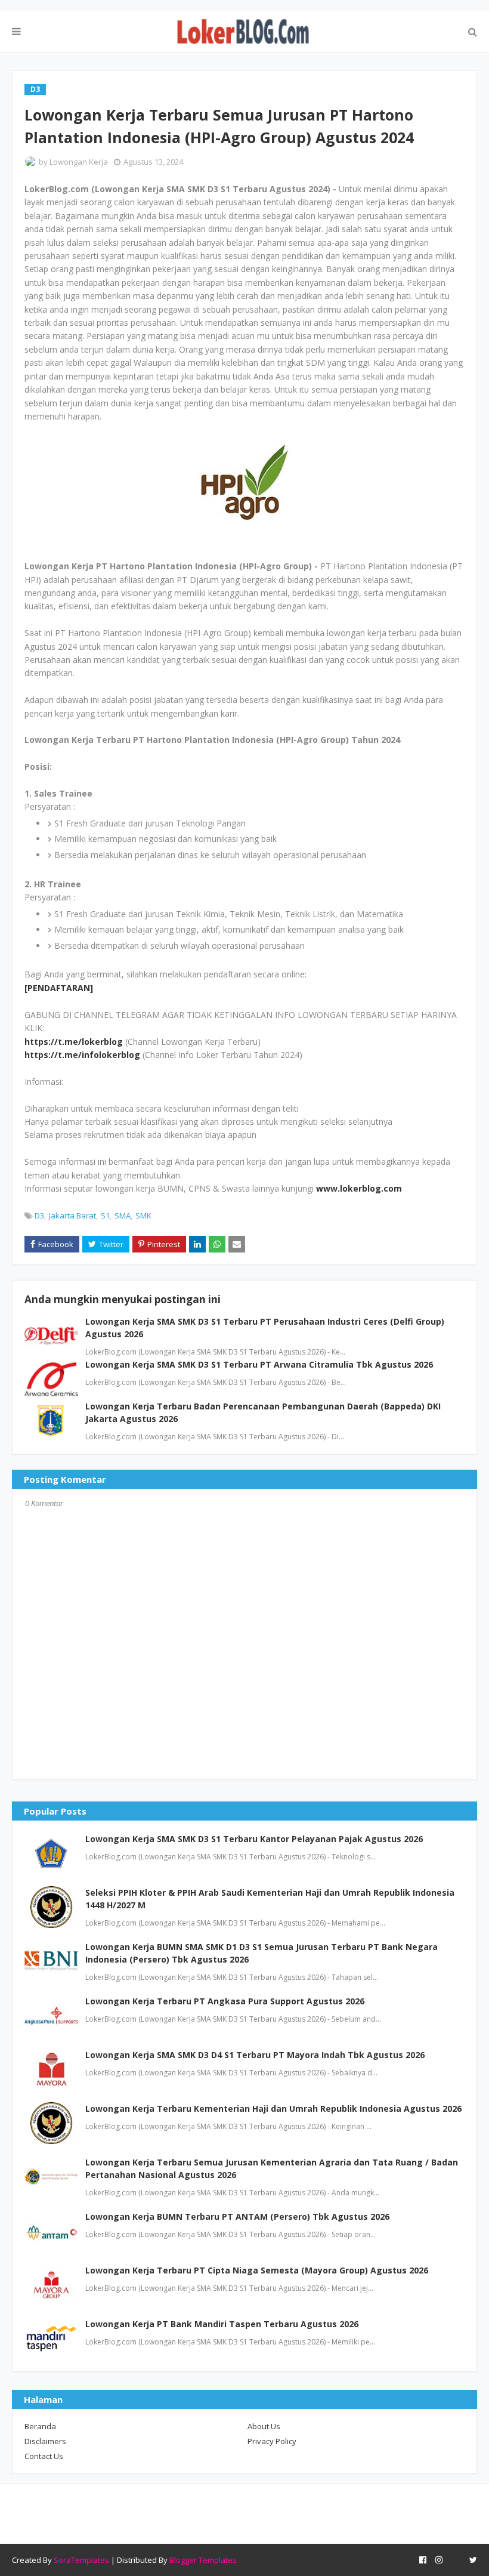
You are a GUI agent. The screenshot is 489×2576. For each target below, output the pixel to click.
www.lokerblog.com (359, 1188)
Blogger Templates (203, 2560)
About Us (264, 2426)
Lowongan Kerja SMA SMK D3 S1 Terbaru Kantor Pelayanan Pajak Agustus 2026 (254, 1839)
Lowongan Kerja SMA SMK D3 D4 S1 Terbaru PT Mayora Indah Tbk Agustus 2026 (255, 2055)
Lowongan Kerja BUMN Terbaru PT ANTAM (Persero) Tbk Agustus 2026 (237, 2216)
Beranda (40, 2426)
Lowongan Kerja (79, 162)
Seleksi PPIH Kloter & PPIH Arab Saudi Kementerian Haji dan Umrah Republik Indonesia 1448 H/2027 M (270, 1899)
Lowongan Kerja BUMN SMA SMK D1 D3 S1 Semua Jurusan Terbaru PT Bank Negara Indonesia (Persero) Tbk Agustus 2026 (261, 1953)
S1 (105, 1215)
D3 (39, 1215)
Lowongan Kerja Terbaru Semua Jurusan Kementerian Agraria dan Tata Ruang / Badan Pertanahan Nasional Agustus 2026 (272, 2168)
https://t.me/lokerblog (74, 1042)
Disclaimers (45, 2441)
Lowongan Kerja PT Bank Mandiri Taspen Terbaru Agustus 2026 (222, 2324)
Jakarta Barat (72, 1215)
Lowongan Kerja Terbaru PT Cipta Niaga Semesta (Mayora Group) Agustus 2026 (257, 2270)
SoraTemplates (81, 2560)
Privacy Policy (272, 2441)
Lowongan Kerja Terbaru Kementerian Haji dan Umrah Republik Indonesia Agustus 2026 (273, 2108)
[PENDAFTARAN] (59, 988)
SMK (143, 1215)
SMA (123, 1215)
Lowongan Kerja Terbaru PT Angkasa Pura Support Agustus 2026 (225, 2001)
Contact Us (44, 2456)
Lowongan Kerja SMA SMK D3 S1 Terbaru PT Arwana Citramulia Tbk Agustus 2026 (259, 1364)
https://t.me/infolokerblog (82, 1055)
